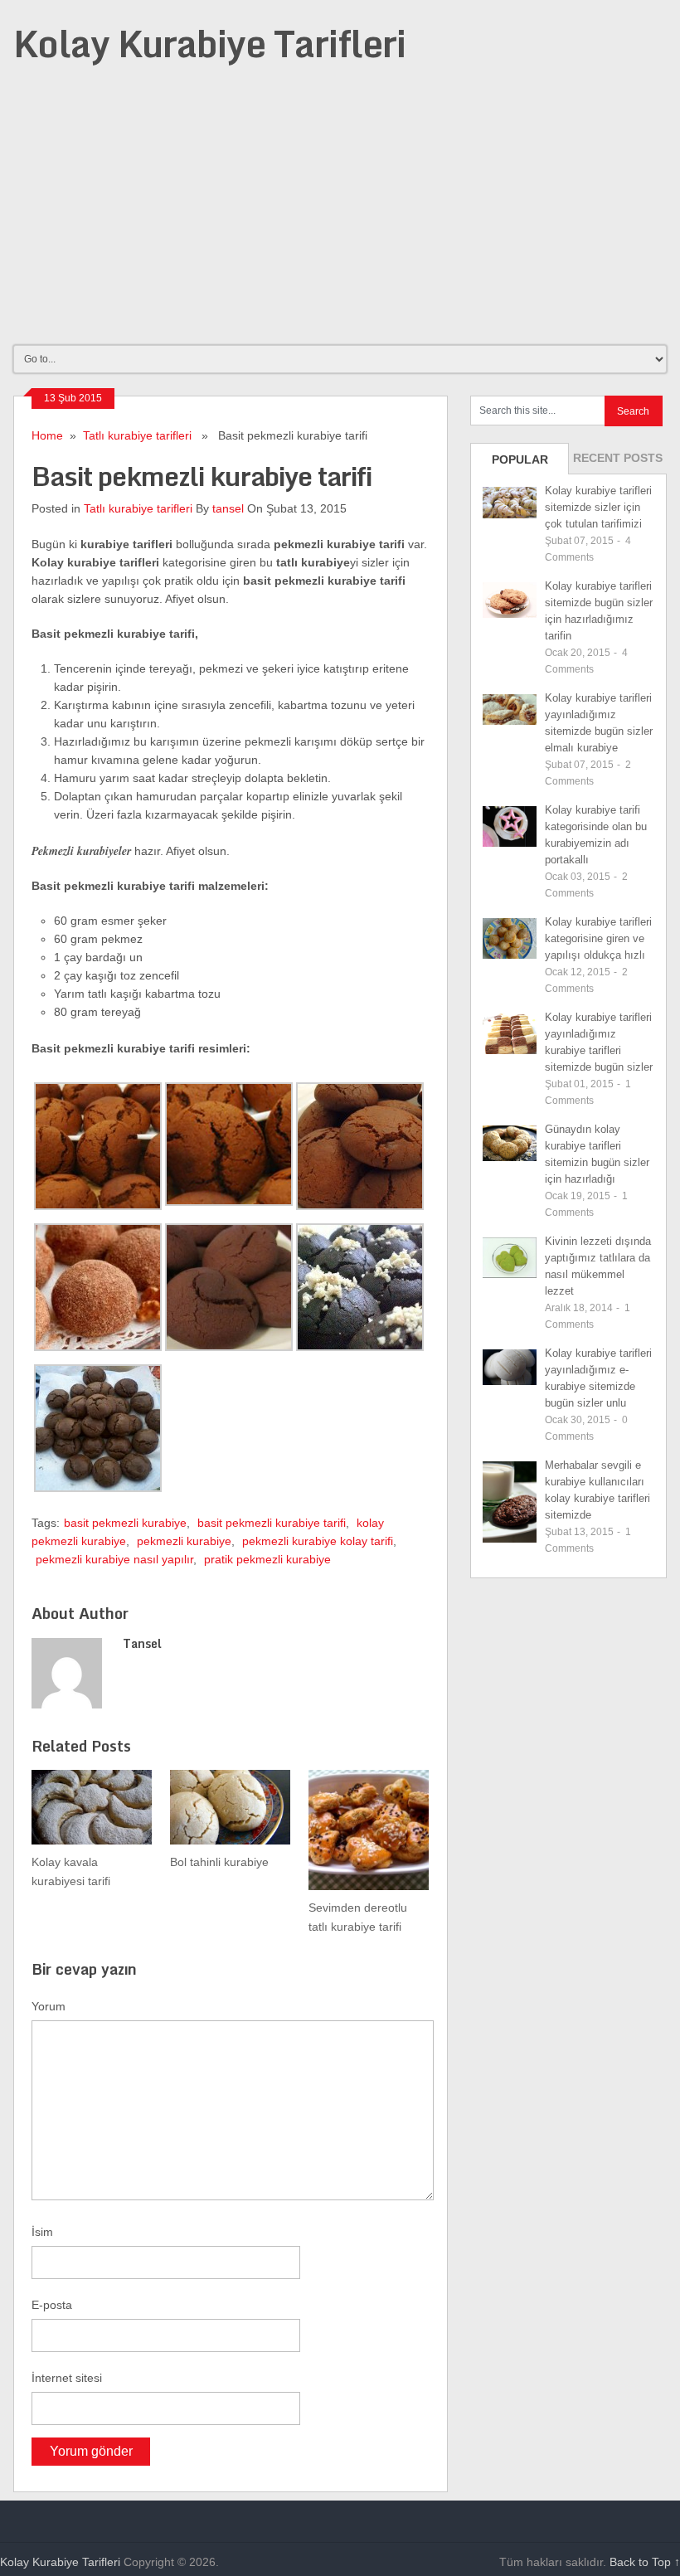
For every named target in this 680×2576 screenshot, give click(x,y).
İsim (42, 2232)
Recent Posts (618, 458)
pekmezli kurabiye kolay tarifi (318, 1541)
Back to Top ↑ (645, 2562)
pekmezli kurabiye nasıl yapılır (114, 1559)
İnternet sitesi (67, 2378)
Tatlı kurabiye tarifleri (137, 435)
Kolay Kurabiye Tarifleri (209, 43)
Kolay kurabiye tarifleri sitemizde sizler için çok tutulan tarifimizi (598, 507)
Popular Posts (520, 464)
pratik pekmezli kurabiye (267, 1559)
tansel (228, 508)
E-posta (52, 2305)
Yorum (49, 2006)
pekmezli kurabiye (184, 1541)
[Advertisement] (340, 217)
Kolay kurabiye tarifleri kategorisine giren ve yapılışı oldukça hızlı (598, 938)
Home (47, 435)
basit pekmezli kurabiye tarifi (272, 1523)
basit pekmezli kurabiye (125, 1523)
